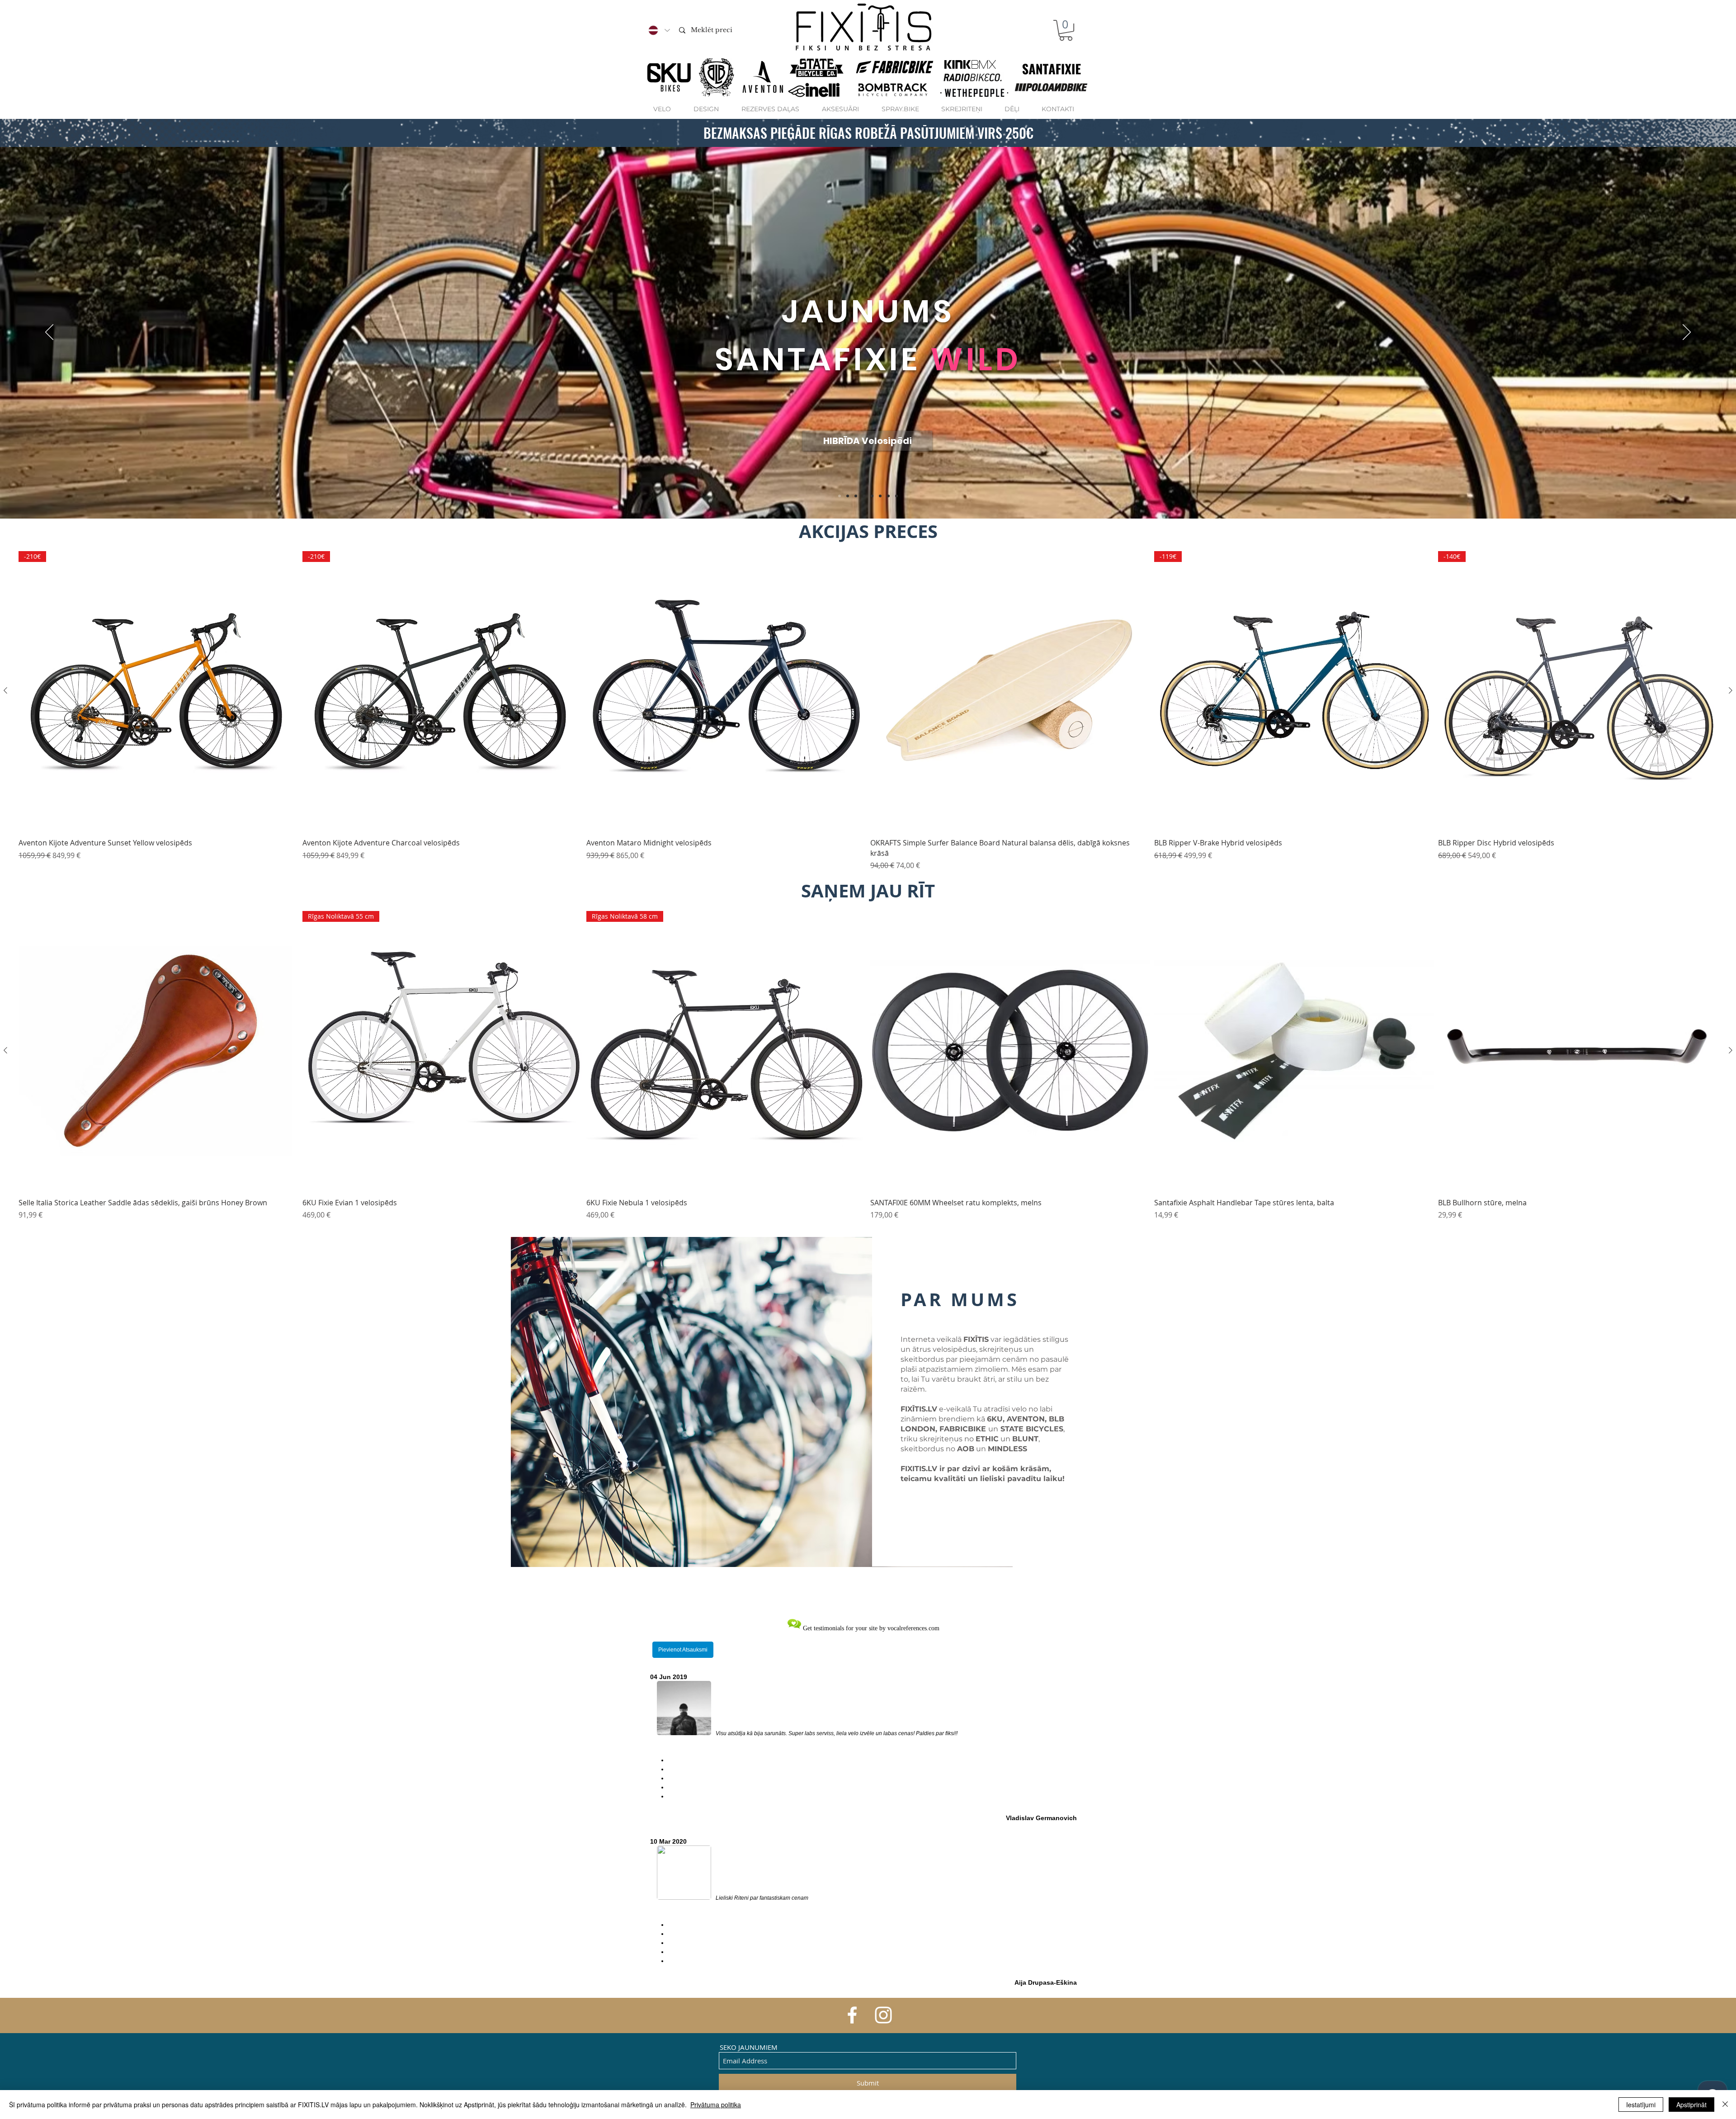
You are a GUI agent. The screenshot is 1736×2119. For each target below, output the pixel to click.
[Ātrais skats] (726, 691)
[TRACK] (864, 496)
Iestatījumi (1641, 2105)
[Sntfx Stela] (848, 496)
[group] (868, 711)
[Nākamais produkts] (1731, 690)
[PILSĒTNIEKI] (888, 496)
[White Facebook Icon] (852, 2015)
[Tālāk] (1687, 333)
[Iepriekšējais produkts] (5, 690)
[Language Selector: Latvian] (659, 30)
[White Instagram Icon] (883, 2015)
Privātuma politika (716, 2105)
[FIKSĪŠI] (872, 496)
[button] (1066, 30)
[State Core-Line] (896, 496)
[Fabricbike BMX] (856, 496)
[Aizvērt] (1725, 2105)
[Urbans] (840, 496)
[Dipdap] (880, 496)
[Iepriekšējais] (49, 333)
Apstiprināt (1691, 2105)
